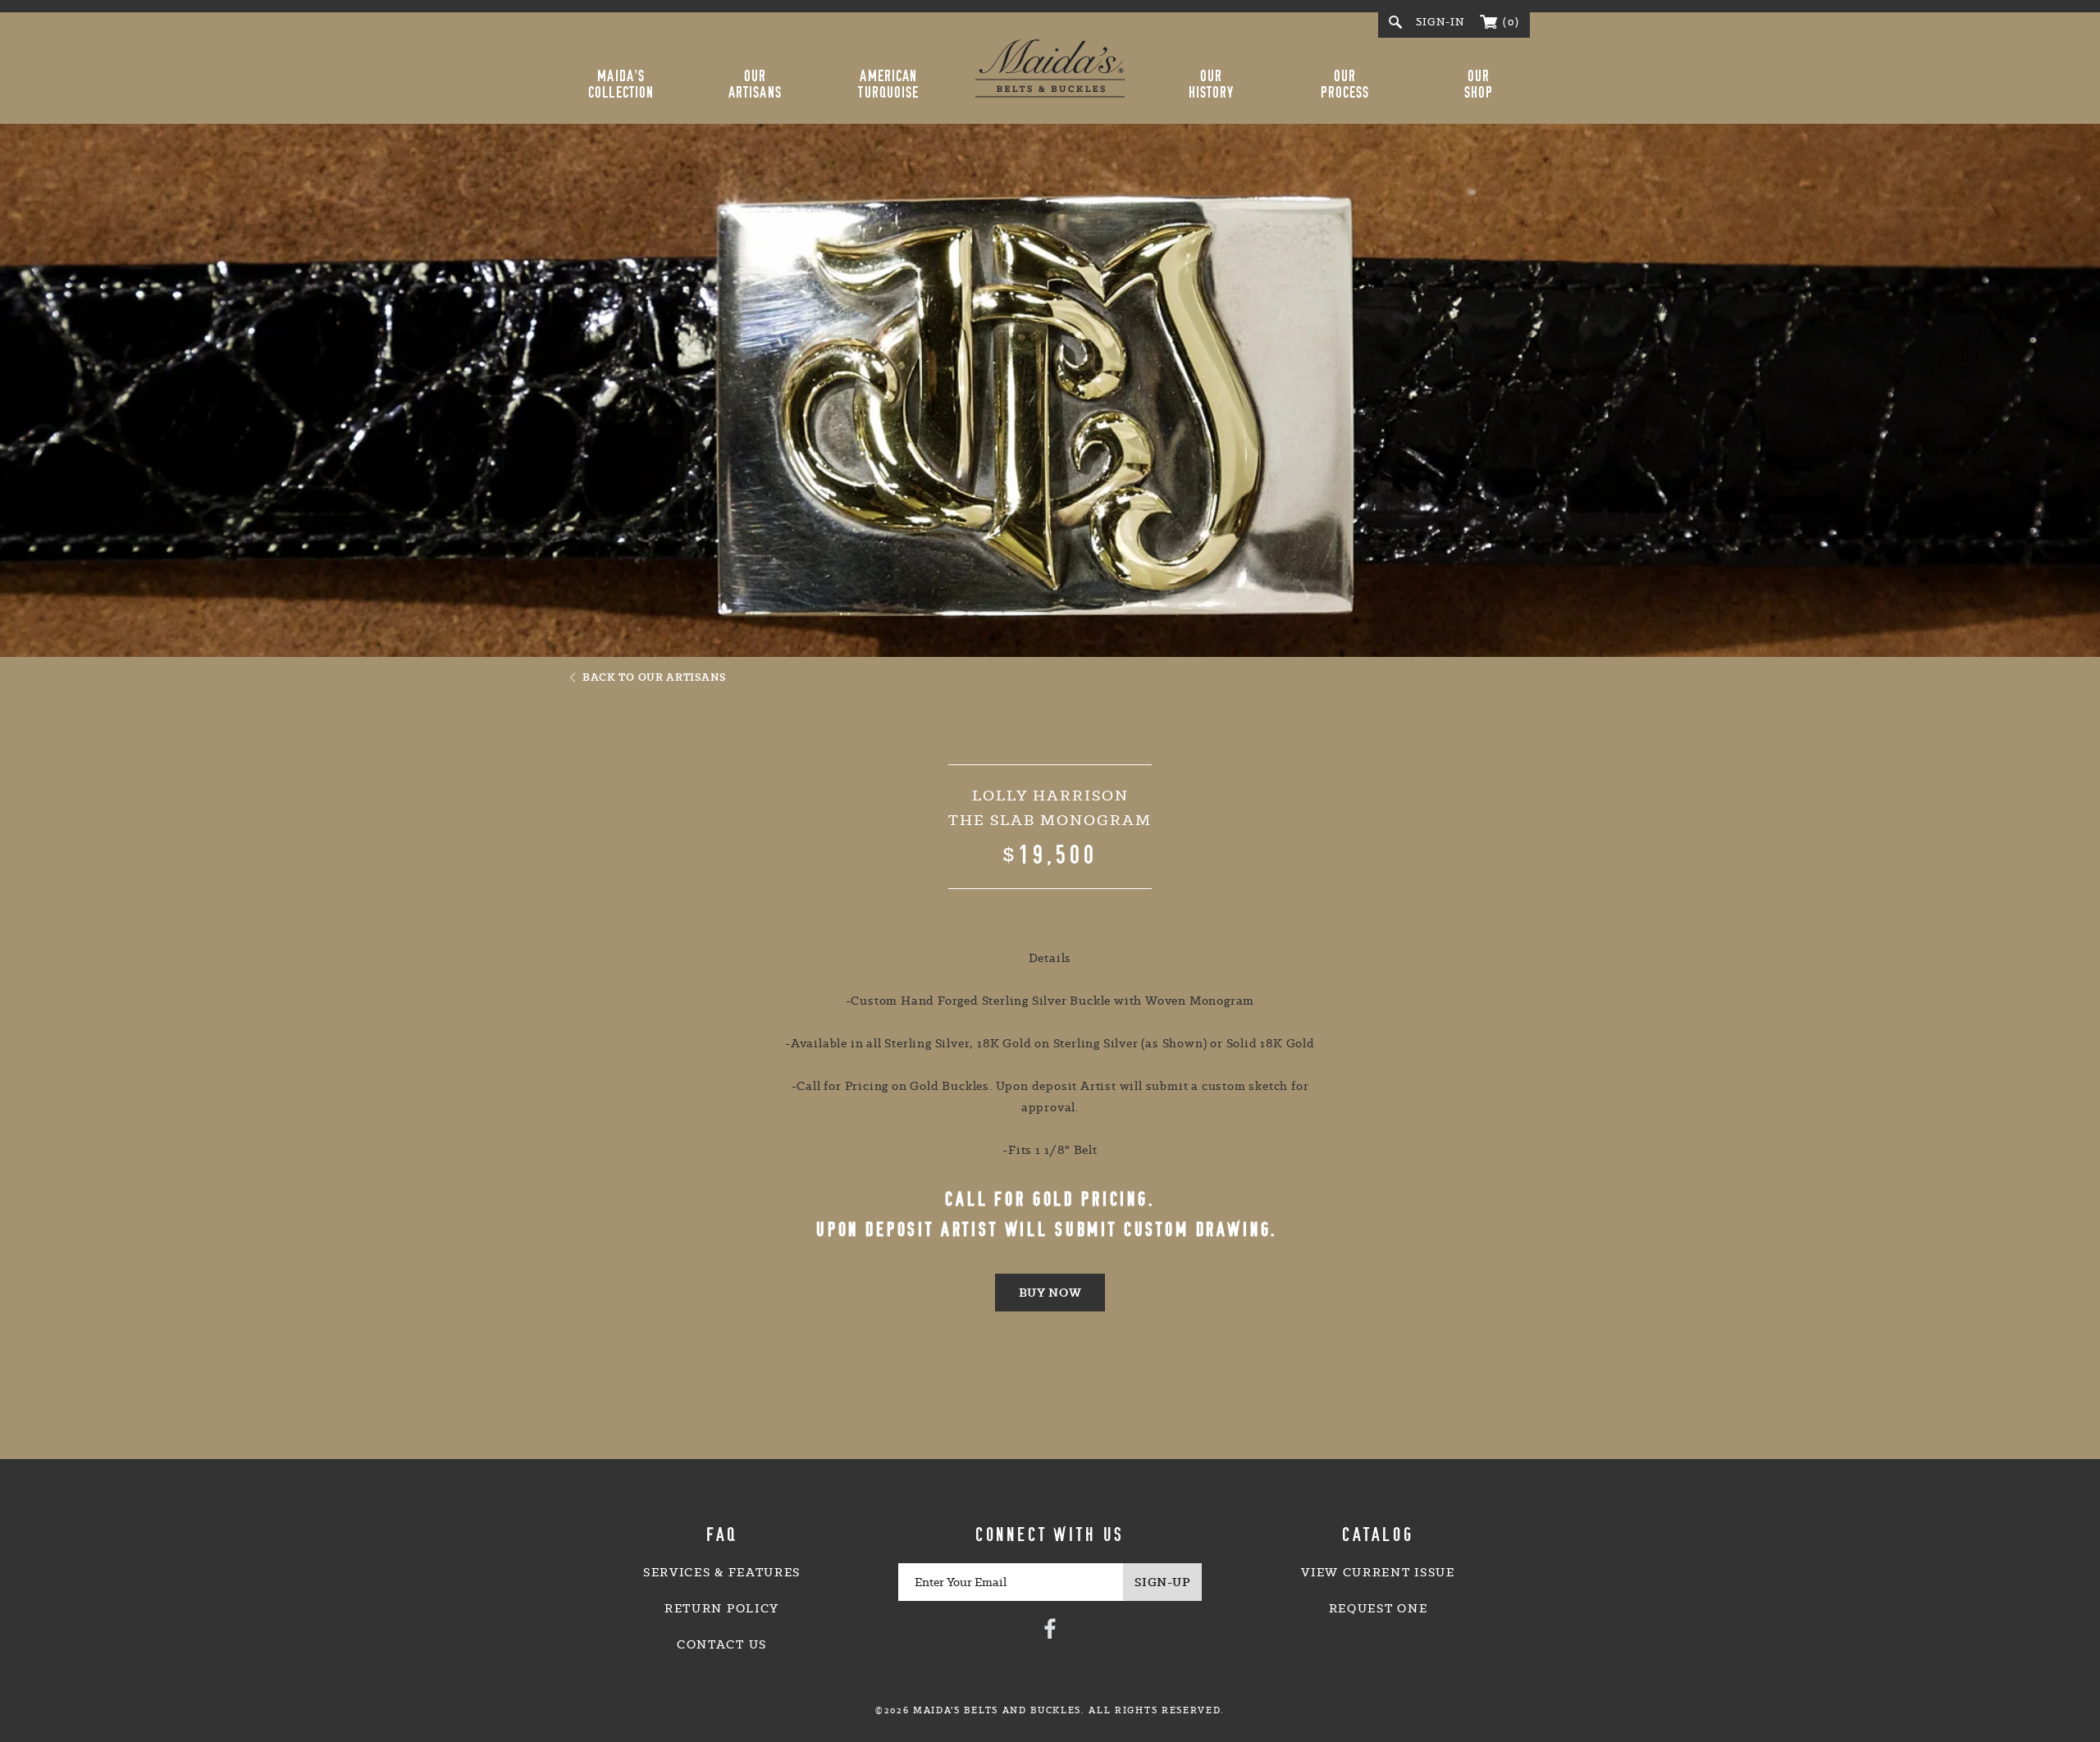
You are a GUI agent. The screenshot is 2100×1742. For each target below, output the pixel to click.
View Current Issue (1378, 1572)
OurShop (1479, 84)
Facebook (1050, 1628)
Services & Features (722, 1572)
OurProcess (1345, 84)
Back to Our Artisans (654, 677)
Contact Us (722, 1644)
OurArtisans (755, 84)
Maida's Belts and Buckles (1050, 68)
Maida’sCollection (621, 84)
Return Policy (722, 1608)
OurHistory (1212, 84)
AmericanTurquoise (888, 84)
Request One (1378, 1608)
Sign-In (1440, 22)
